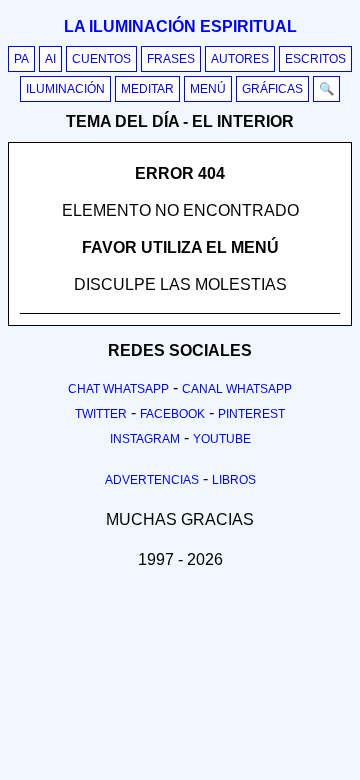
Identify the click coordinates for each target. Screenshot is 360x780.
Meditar (147, 89)
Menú (208, 89)
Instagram (145, 439)
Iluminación (65, 89)
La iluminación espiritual (180, 26)
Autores (240, 59)
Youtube (222, 439)
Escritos (315, 59)
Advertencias (152, 480)
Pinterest (251, 414)
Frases (171, 59)
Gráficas (272, 89)
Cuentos (101, 59)
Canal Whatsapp (237, 389)
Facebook (172, 414)
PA (21, 59)
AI (50, 59)
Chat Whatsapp (118, 389)
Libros (234, 480)
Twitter (101, 414)
